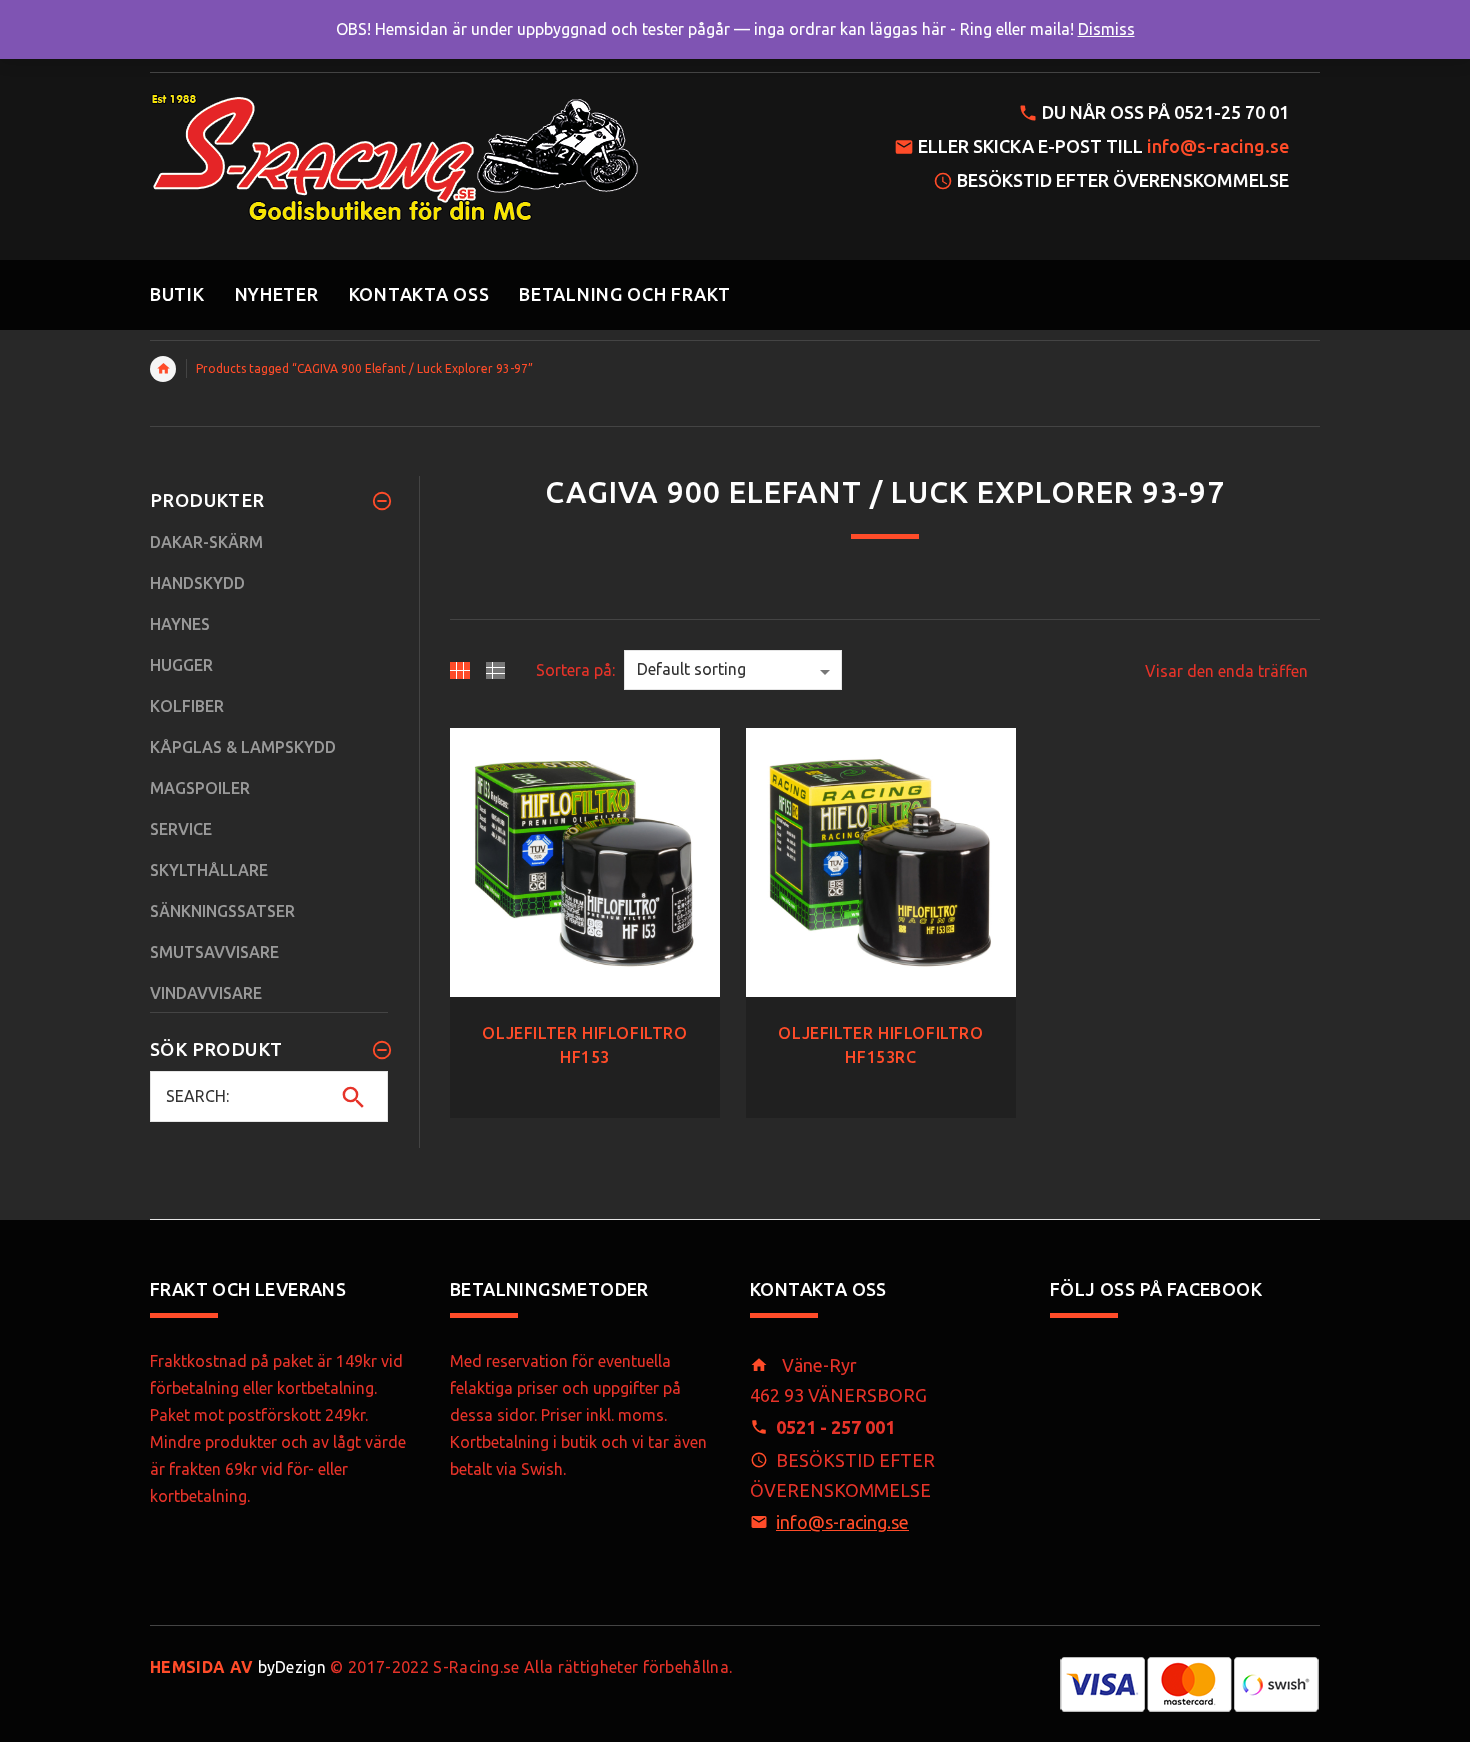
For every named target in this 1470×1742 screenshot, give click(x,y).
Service (181, 829)
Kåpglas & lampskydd (243, 747)
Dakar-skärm (206, 542)
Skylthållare (209, 870)
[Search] (353, 1097)
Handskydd (197, 583)
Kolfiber (187, 706)
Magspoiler (200, 788)
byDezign (238, 1667)
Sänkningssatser (222, 911)
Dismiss (1106, 29)
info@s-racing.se (1218, 146)
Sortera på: (575, 670)
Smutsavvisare (214, 952)
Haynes (180, 624)
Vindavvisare (206, 993)
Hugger (181, 665)
